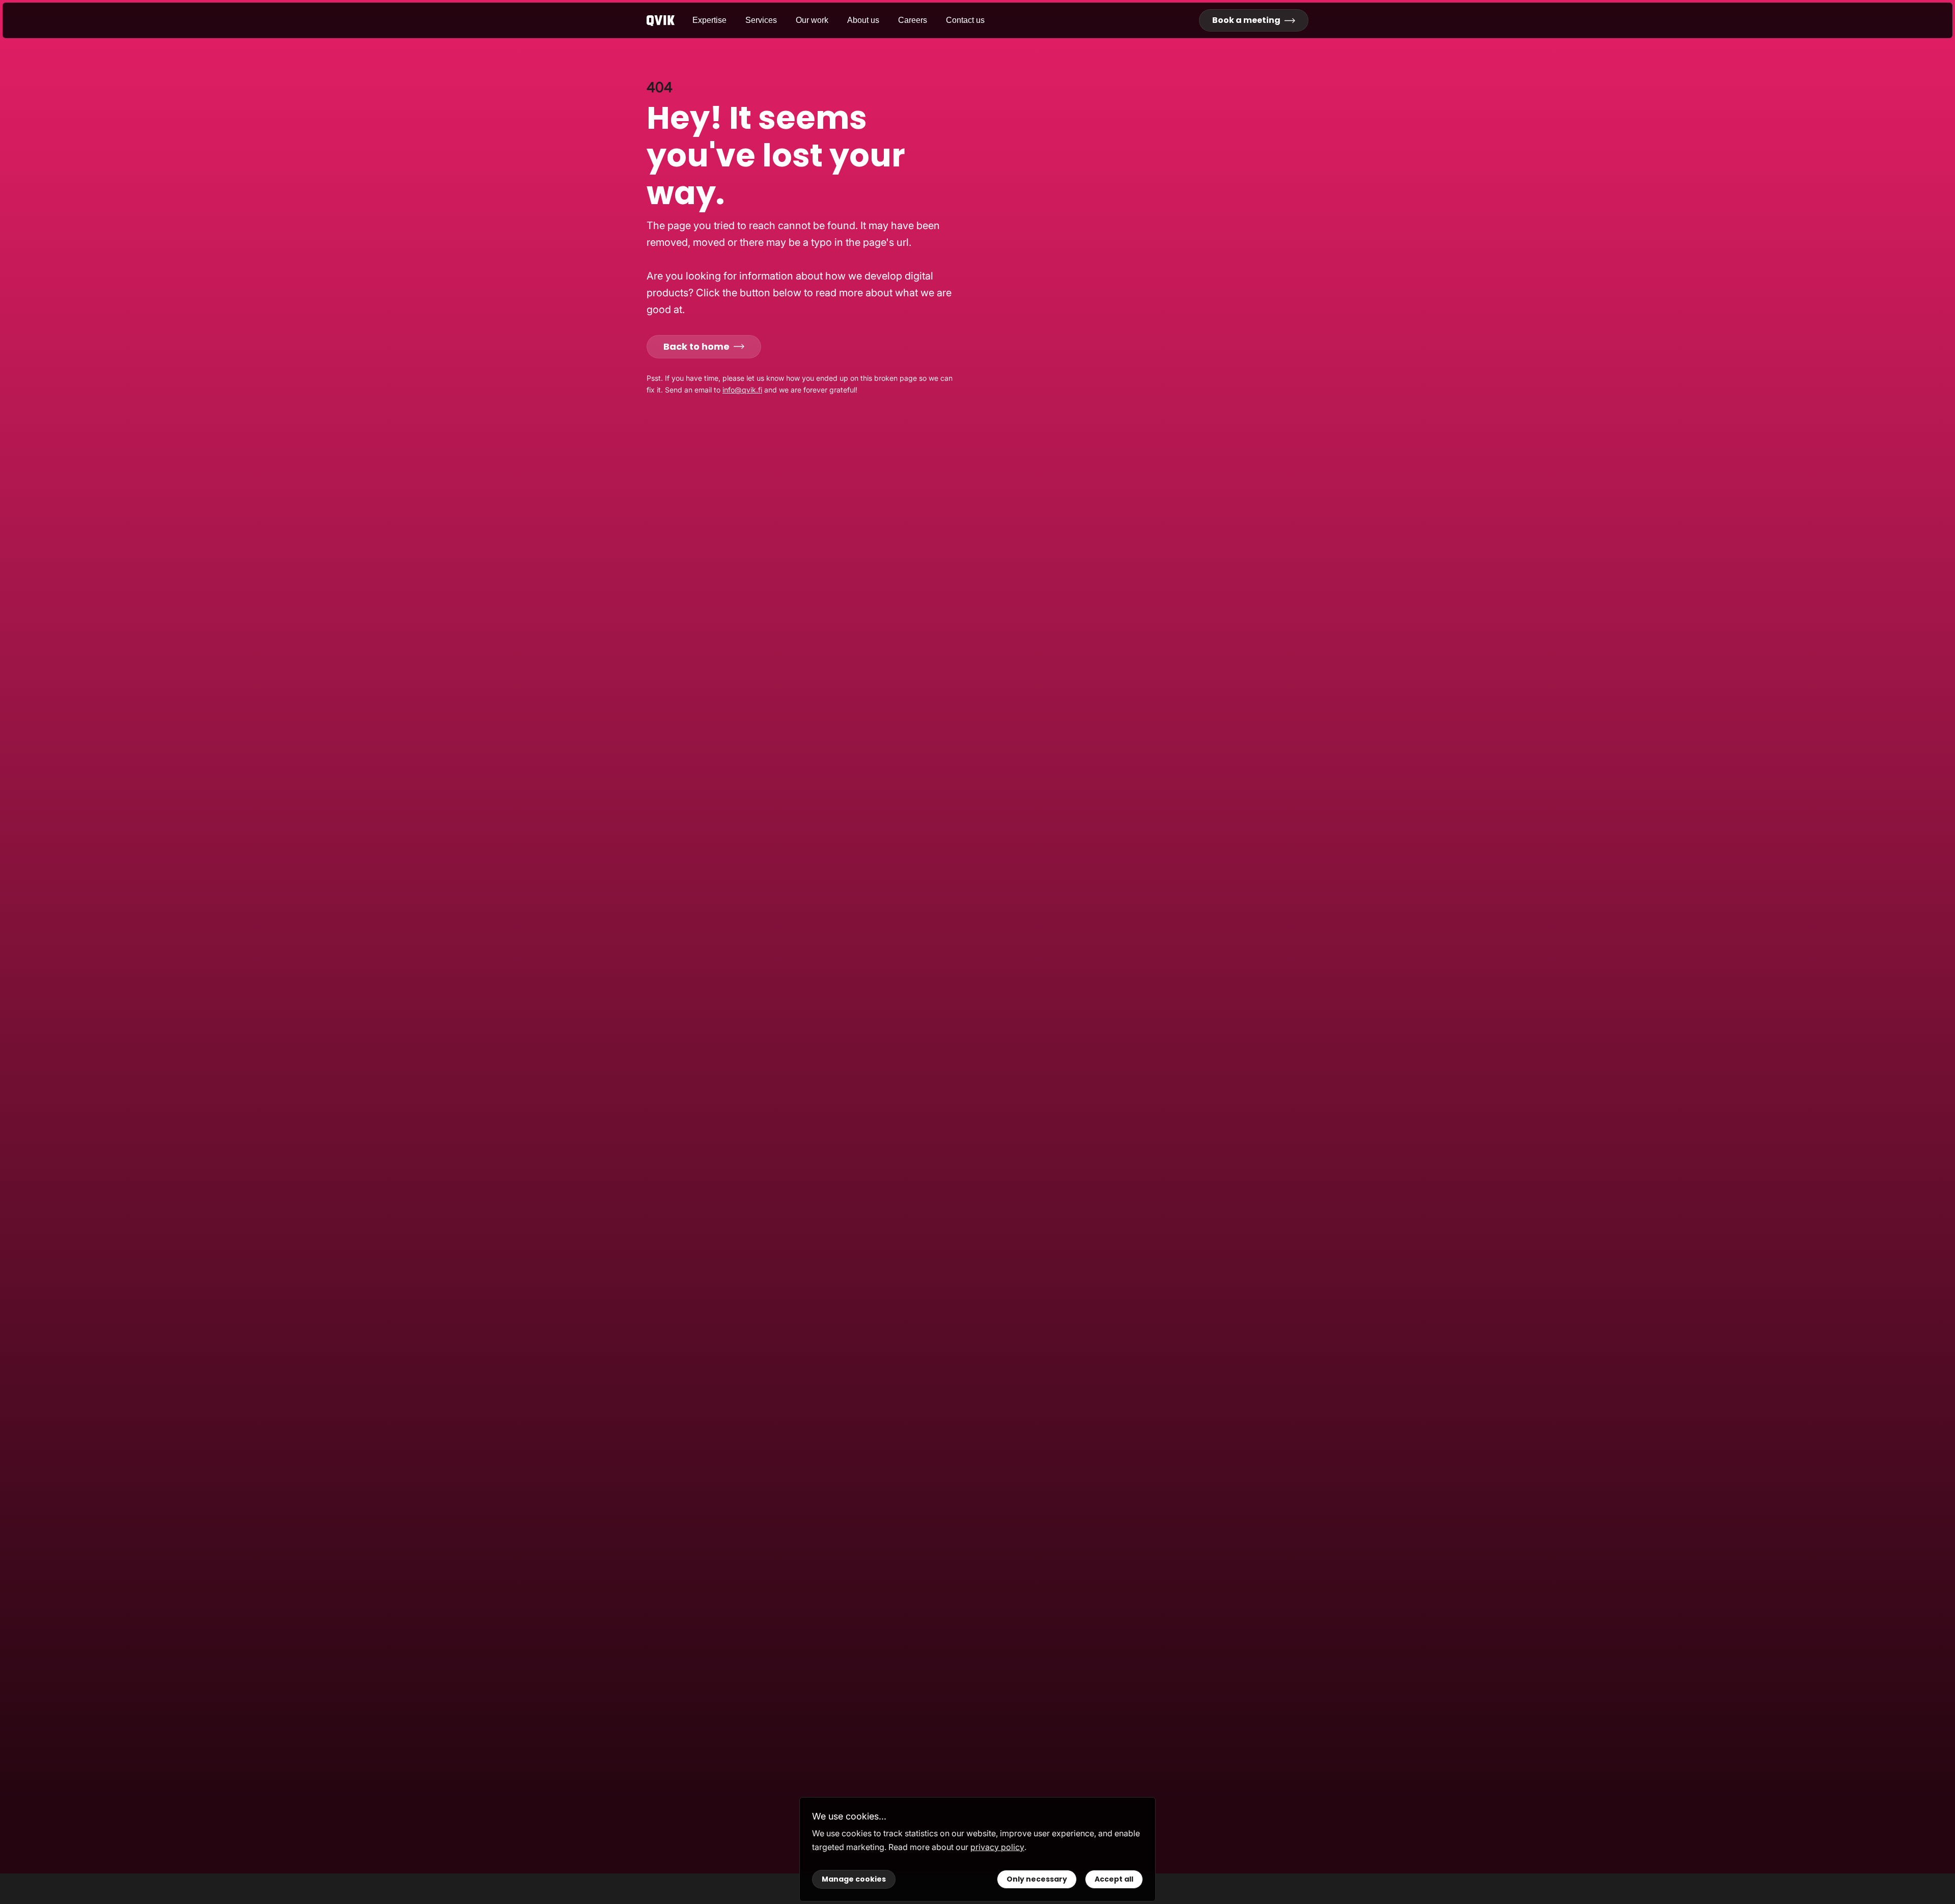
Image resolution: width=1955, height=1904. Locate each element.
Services (761, 20)
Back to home (696, 346)
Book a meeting (1246, 20)
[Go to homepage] (669, 21)
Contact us (965, 20)
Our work (812, 20)
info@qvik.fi (742, 390)
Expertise (709, 20)
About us (863, 20)
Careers (913, 20)
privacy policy (997, 1847)
